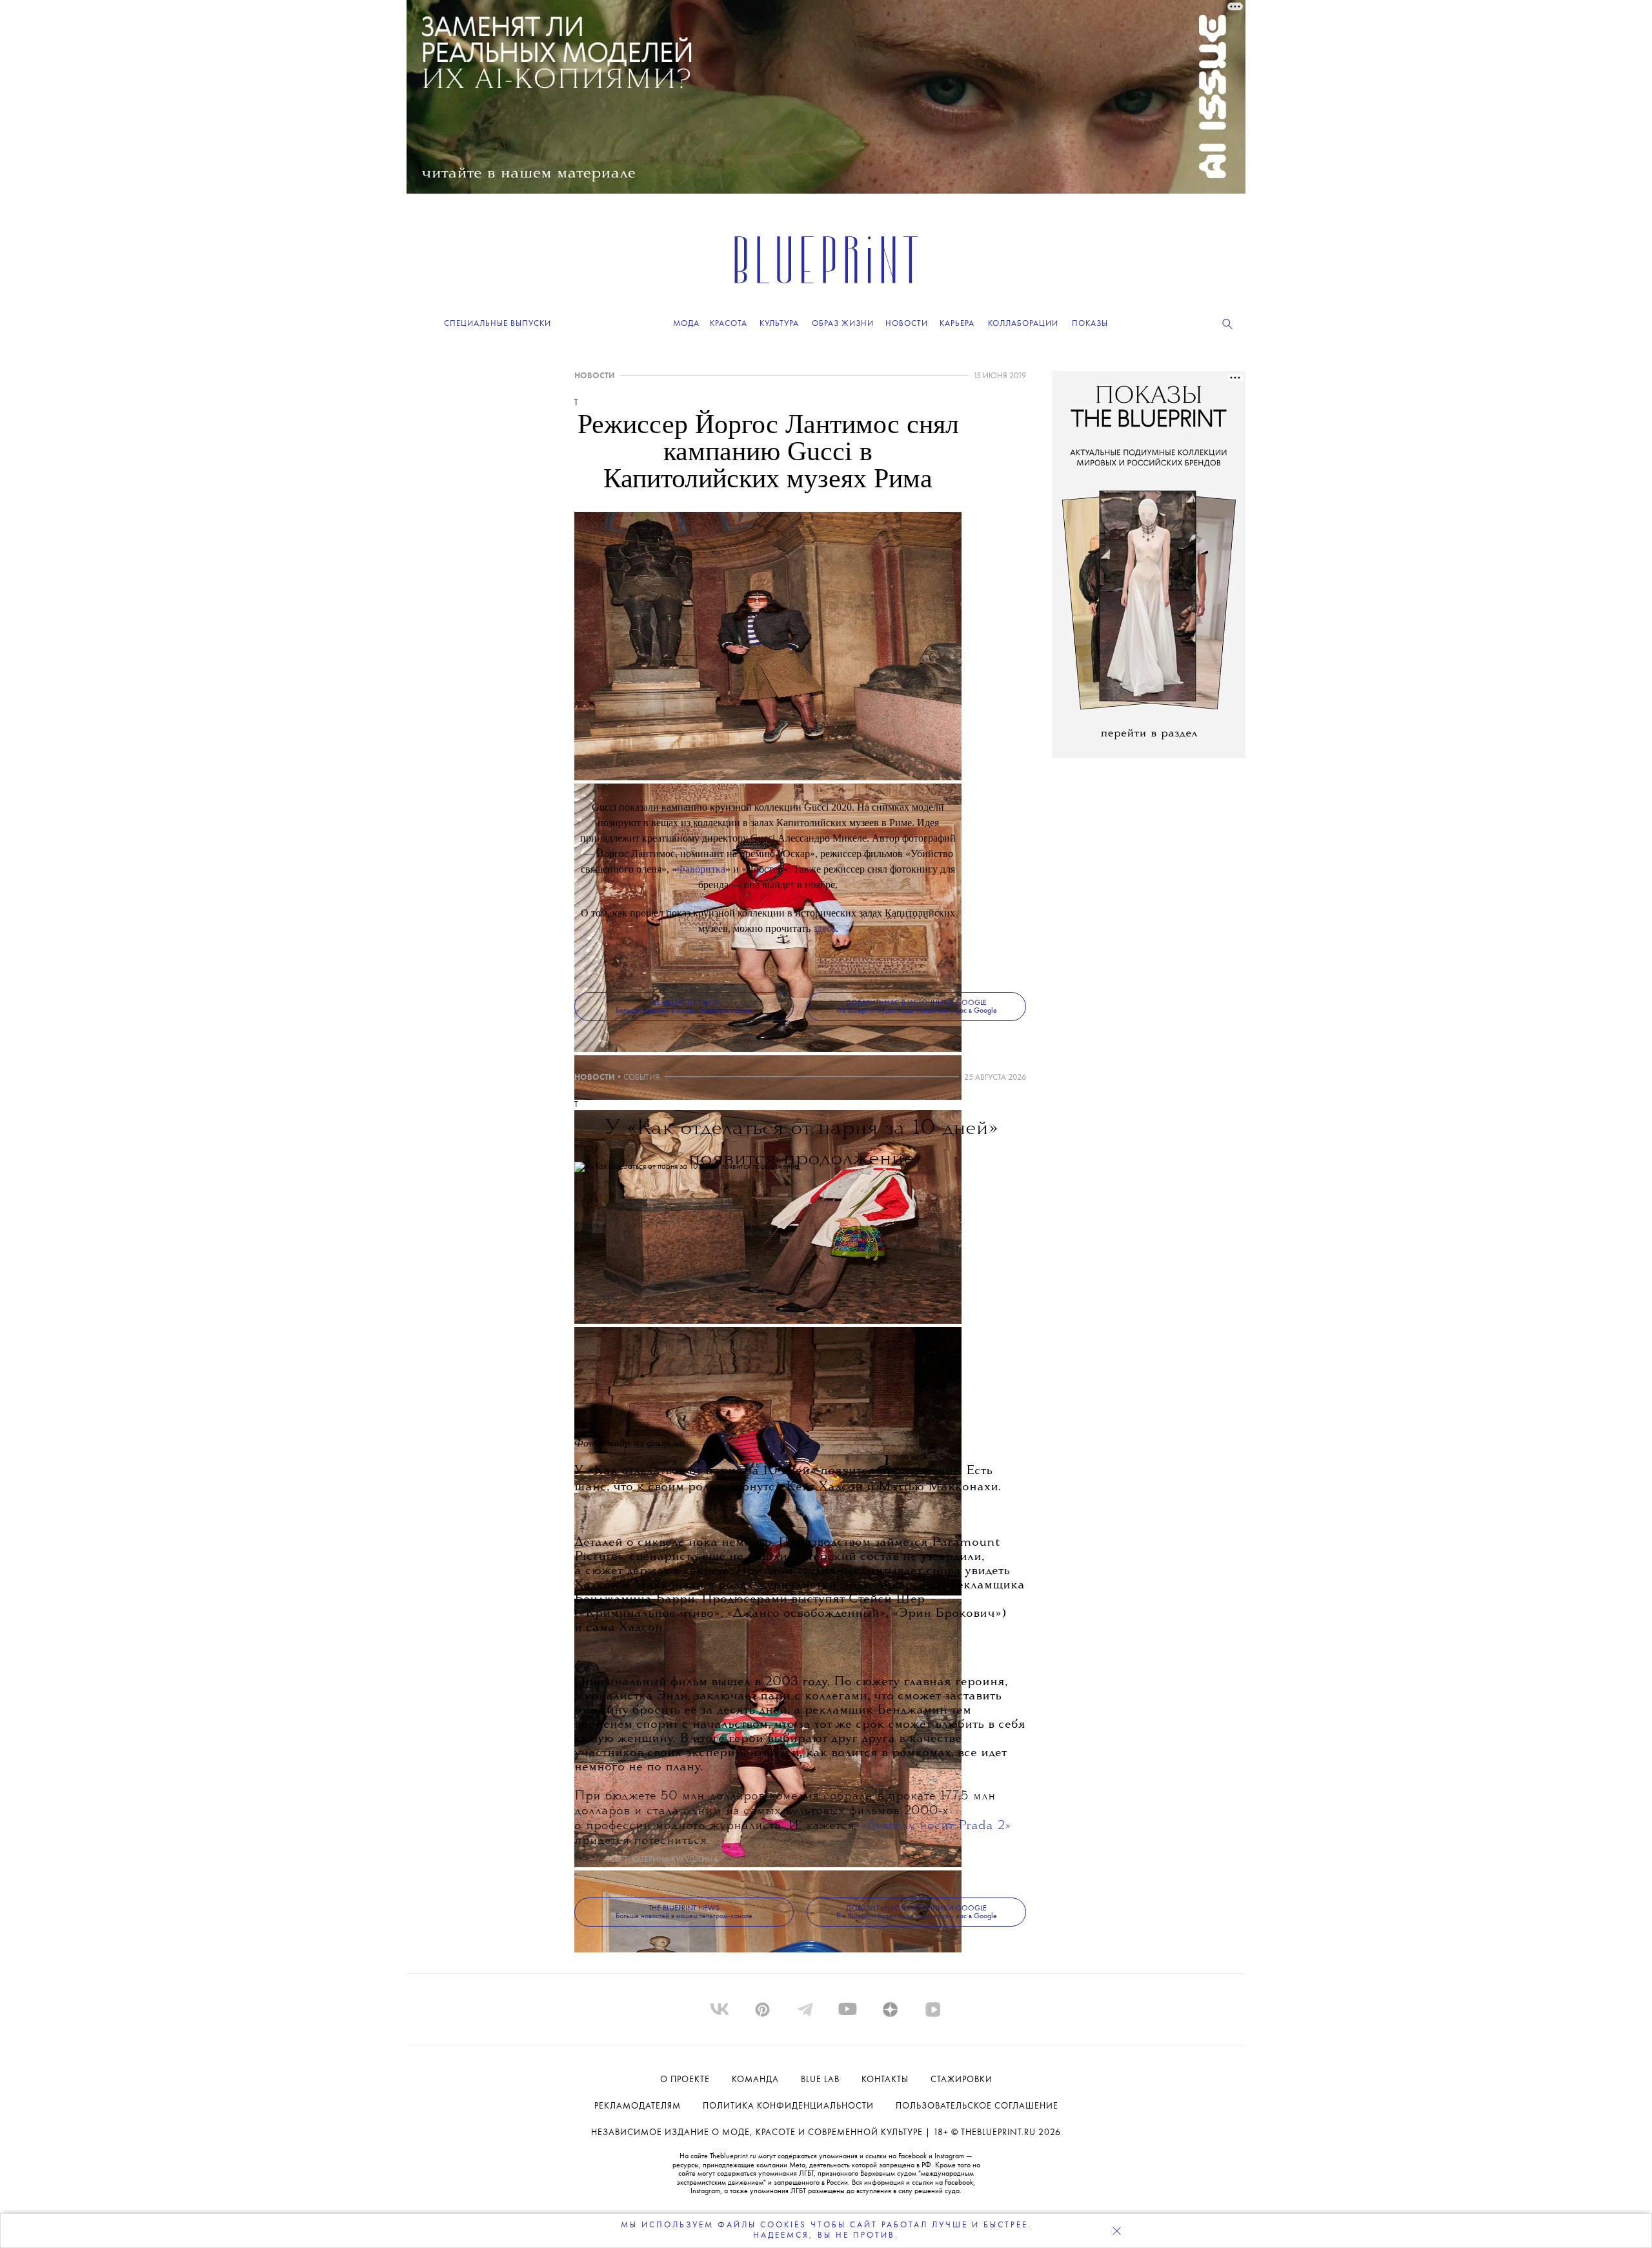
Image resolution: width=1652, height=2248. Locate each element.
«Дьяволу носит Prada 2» (936, 1826)
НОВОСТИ (595, 376)
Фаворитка (701, 869)
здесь (824, 928)
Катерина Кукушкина (675, 1860)
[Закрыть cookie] (1116, 2231)
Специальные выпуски (498, 324)
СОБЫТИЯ (641, 1078)
